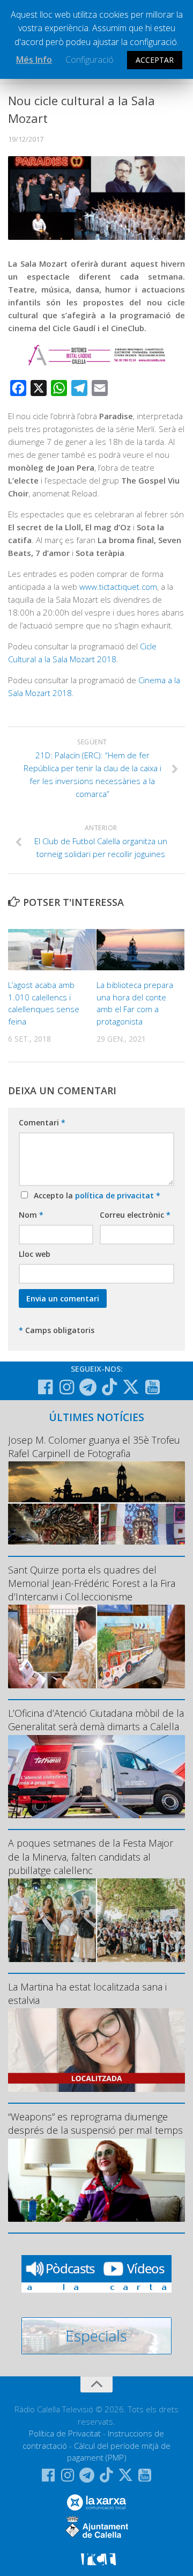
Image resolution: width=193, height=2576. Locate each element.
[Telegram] (88, 1387)
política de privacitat (116, 1195)
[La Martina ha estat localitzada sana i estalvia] (96, 2050)
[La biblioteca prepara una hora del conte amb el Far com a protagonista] (140, 950)
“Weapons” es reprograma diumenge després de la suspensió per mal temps (95, 2123)
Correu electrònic (135, 1215)
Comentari (42, 1122)
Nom (31, 1215)
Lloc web (35, 1254)
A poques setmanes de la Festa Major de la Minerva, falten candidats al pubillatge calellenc (91, 1856)
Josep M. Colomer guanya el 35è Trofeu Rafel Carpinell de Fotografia (94, 1447)
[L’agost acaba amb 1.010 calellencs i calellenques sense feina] (52, 950)
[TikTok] (109, 1387)
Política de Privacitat (65, 2433)
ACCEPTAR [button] (155, 60)
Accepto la (95, 1195)
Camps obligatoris (57, 1330)
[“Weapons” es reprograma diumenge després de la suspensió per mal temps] (96, 2180)
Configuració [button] (90, 60)
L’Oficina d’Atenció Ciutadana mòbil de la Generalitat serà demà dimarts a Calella (96, 1720)
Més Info (34, 60)
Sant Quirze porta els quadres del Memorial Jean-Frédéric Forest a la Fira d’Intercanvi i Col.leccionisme (92, 1583)
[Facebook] (45, 1387)
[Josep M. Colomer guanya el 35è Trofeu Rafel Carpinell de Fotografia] (96, 1503)
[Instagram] (66, 1387)
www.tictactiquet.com (118, 587)
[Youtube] (152, 1387)
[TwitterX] (131, 1387)
